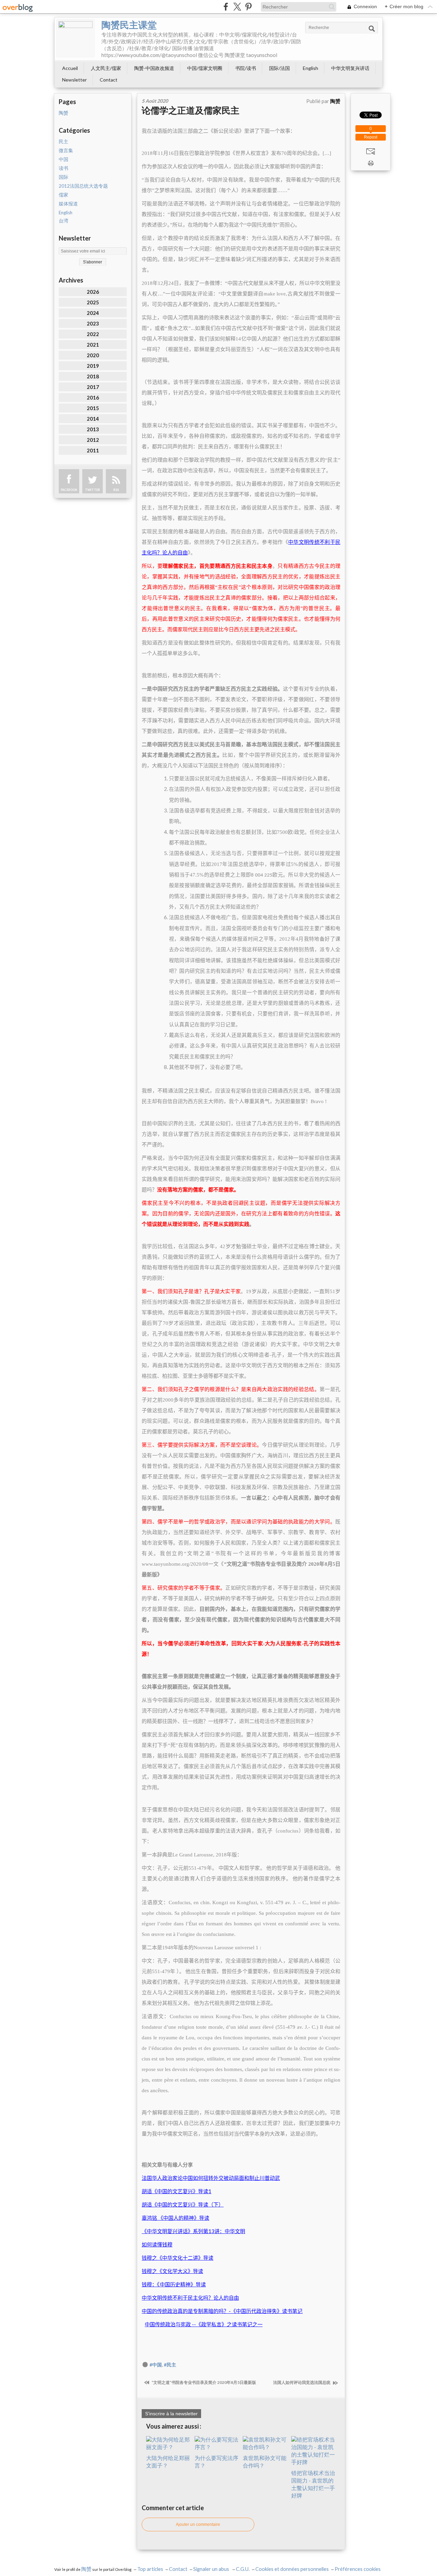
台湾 (64, 221)
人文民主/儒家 (106, 68)
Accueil (70, 68)
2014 (93, 419)
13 (193, 2231)
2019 (93, 366)
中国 (64, 159)
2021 (93, 345)
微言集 (66, 150)
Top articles (150, 2569)
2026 (93, 292)
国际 (64, 177)
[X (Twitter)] (237, 7)
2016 (93, 397)
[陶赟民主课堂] (75, 38)
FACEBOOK (69, 490)
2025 (93, 302)
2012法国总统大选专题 (83, 186)
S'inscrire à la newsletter (171, 2414)
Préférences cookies (358, 2569)
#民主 (170, 2365)
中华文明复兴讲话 (350, 68)
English (311, 68)
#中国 (156, 2365)
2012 (93, 440)
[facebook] (226, 7)
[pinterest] (248, 7)
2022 (93, 334)
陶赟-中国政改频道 (154, 68)
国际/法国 (279, 68)
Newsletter (74, 80)
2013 (93, 429)
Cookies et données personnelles (292, 2569)
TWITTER (93, 490)
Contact (109, 80)
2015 (93, 408)
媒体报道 (68, 204)
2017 (93, 387)
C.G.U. (243, 2569)
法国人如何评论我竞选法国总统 (302, 2382)
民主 (64, 142)
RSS (116, 490)
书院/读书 (246, 68)
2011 (93, 450)
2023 (93, 323)
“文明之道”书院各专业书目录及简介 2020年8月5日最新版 (203, 2382)
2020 (93, 355)
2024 (93, 313)
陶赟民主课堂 (129, 25)
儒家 (64, 195)
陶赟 (64, 113)
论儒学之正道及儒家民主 (191, 110)
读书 (64, 168)
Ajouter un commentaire (198, 2524)
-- (204, 2324)
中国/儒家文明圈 (205, 68)
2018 (93, 376)
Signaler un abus (212, 2569)
